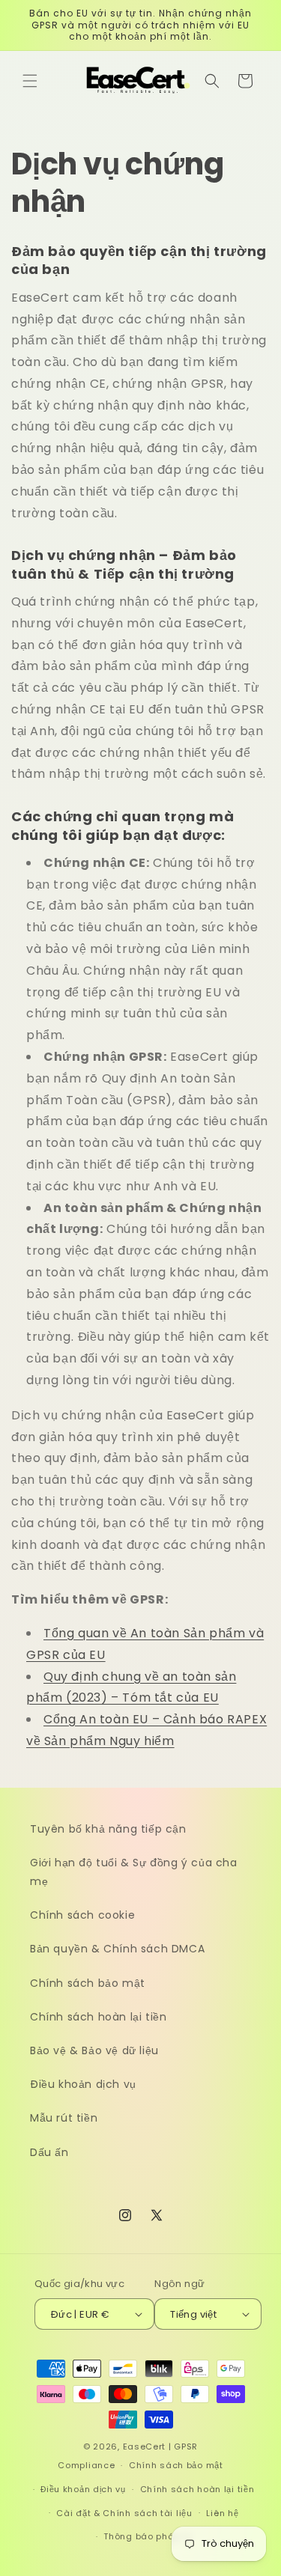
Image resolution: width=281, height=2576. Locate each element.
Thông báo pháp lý (147, 2536)
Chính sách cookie (82, 1915)
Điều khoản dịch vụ (83, 2084)
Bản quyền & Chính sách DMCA (117, 1949)
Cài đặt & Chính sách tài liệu (124, 2513)
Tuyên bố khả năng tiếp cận (108, 1829)
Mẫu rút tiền (64, 2118)
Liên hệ (222, 2513)
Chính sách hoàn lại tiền (98, 2017)
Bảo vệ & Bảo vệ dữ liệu (94, 2050)
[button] (30, 81)
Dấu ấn (49, 2152)
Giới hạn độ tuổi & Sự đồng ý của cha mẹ (134, 1872)
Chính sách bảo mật (88, 1983)
